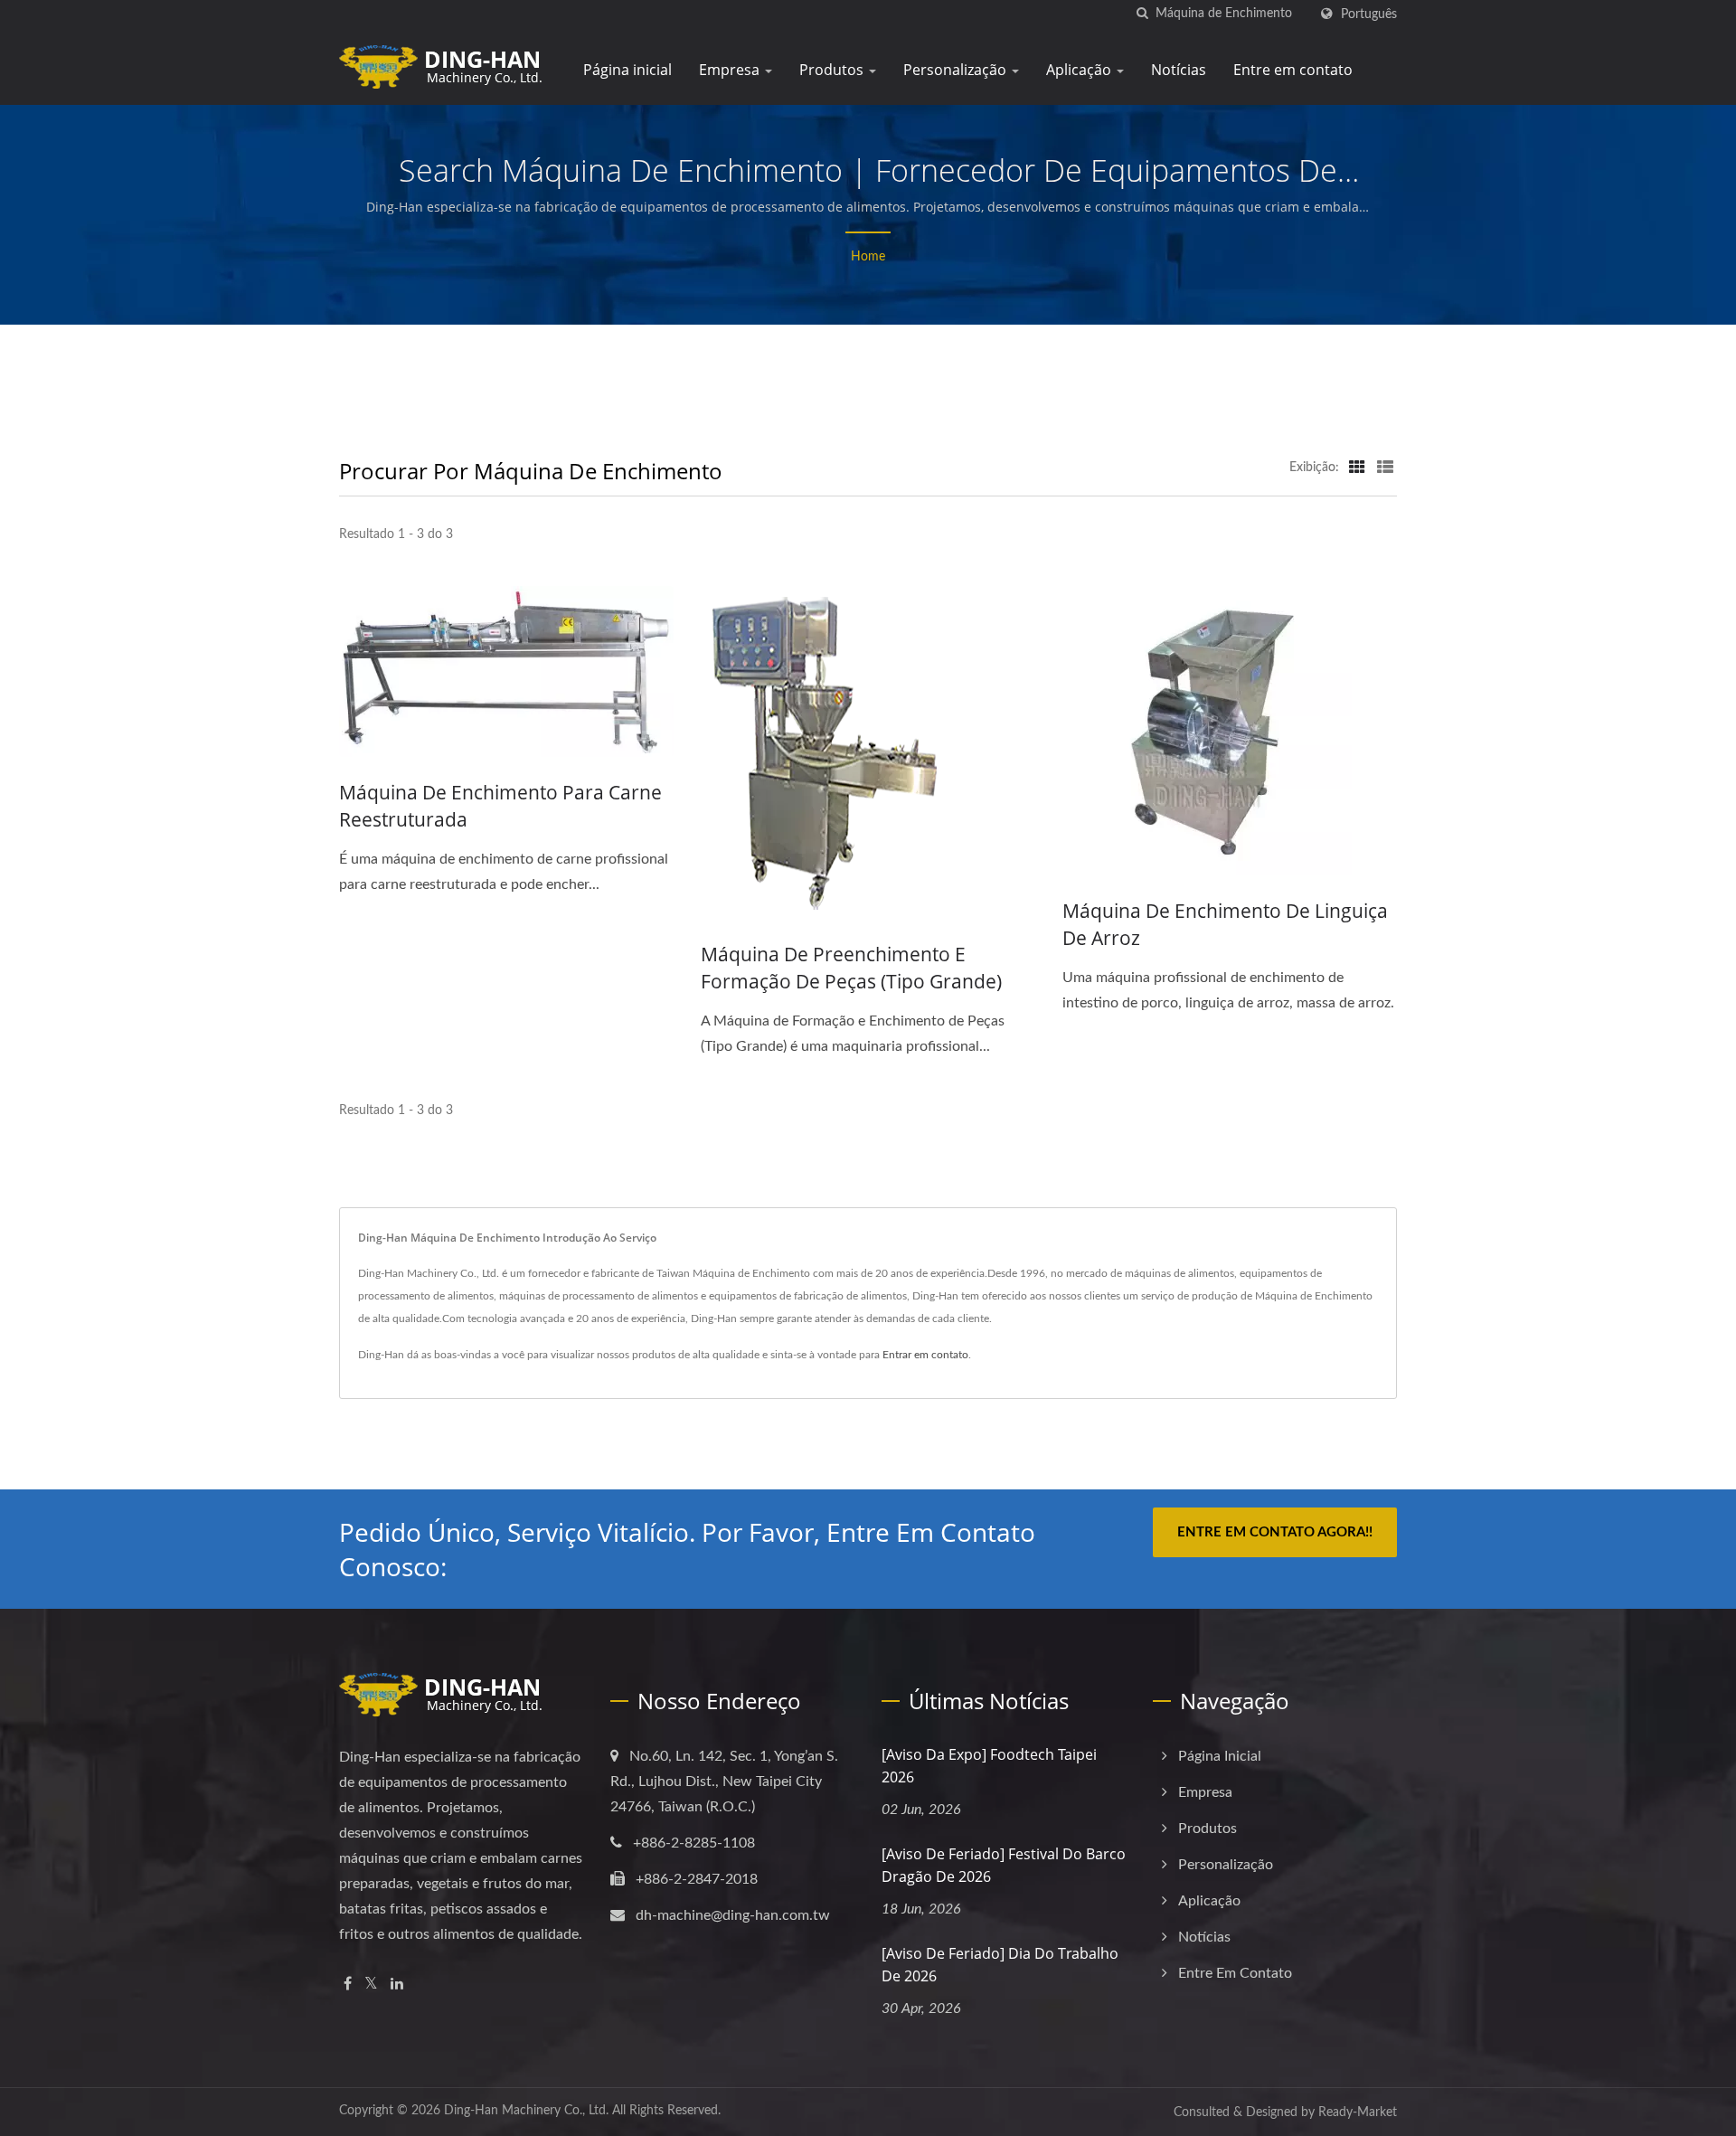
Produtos (833, 70)
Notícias (1179, 70)
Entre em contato (1293, 70)
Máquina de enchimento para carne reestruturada (500, 806)
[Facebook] (348, 1985)
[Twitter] (371, 1985)
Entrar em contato (925, 1355)
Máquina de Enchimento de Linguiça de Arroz (1225, 924)
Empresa (731, 70)
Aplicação (1080, 70)
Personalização (957, 70)
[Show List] (1385, 468)
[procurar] (1142, 14)
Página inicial (627, 70)
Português (1369, 14)
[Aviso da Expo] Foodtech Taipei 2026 (989, 1766)
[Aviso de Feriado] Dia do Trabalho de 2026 (1000, 1965)
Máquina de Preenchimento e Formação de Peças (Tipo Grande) (851, 968)
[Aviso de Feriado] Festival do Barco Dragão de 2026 (1004, 1865)
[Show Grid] (1357, 468)
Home (868, 257)
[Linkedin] (397, 1985)
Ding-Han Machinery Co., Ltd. (526, 2111)
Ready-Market (1358, 2112)
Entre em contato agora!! (1275, 1532)
